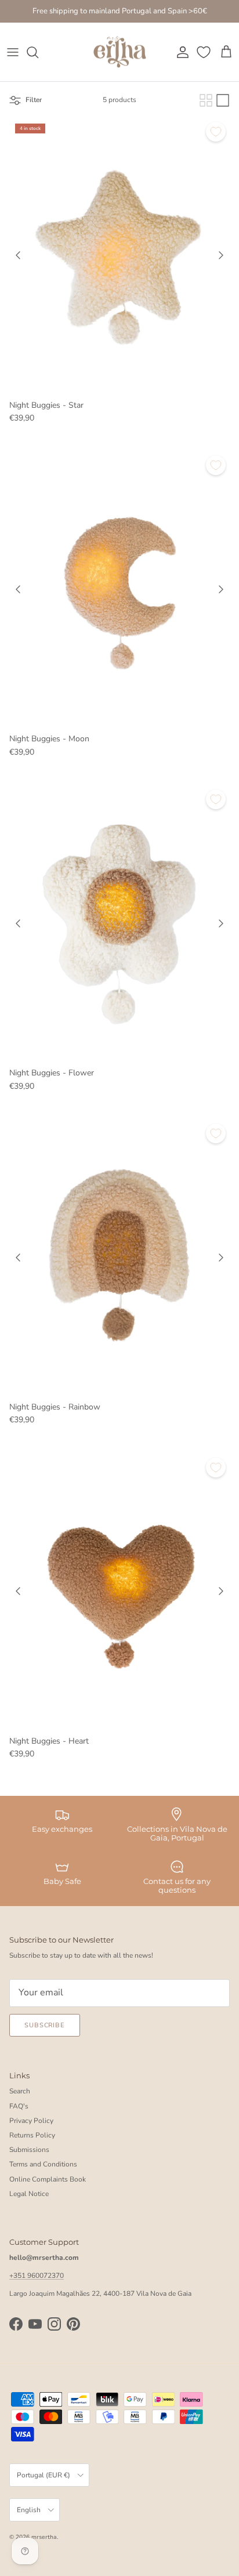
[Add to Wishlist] (216, 132)
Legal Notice (29, 2194)
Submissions (29, 2150)
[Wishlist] (205, 52)
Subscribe (45, 2025)
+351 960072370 (37, 2276)
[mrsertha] (120, 52)
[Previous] (18, 255)
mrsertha (44, 2537)
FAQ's (19, 2106)
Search (20, 2091)
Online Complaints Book (48, 2179)
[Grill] (206, 100)
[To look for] (38, 52)
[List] (223, 100)
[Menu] (13, 52)
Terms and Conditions (43, 2164)
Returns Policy (32, 2135)
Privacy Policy (31, 2121)
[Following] (221, 255)
